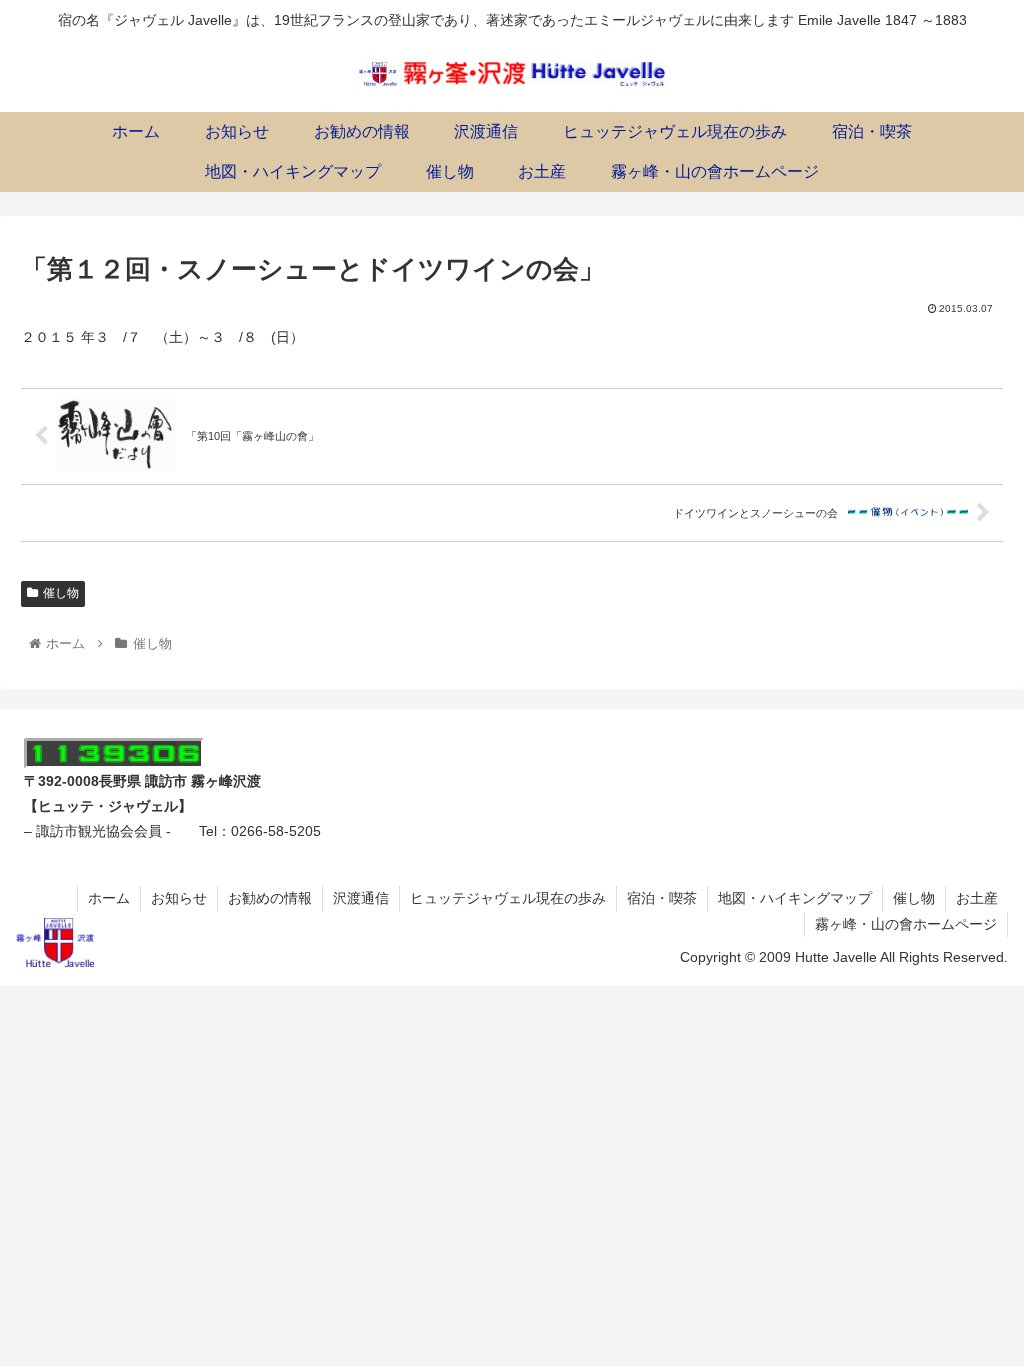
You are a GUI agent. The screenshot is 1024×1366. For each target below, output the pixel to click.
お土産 (977, 898)
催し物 (61, 593)
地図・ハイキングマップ (795, 898)
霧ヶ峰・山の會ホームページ (906, 924)
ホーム (109, 898)
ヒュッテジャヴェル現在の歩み (508, 898)
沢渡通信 (361, 898)
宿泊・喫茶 (662, 898)
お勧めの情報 (270, 898)
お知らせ (179, 898)
